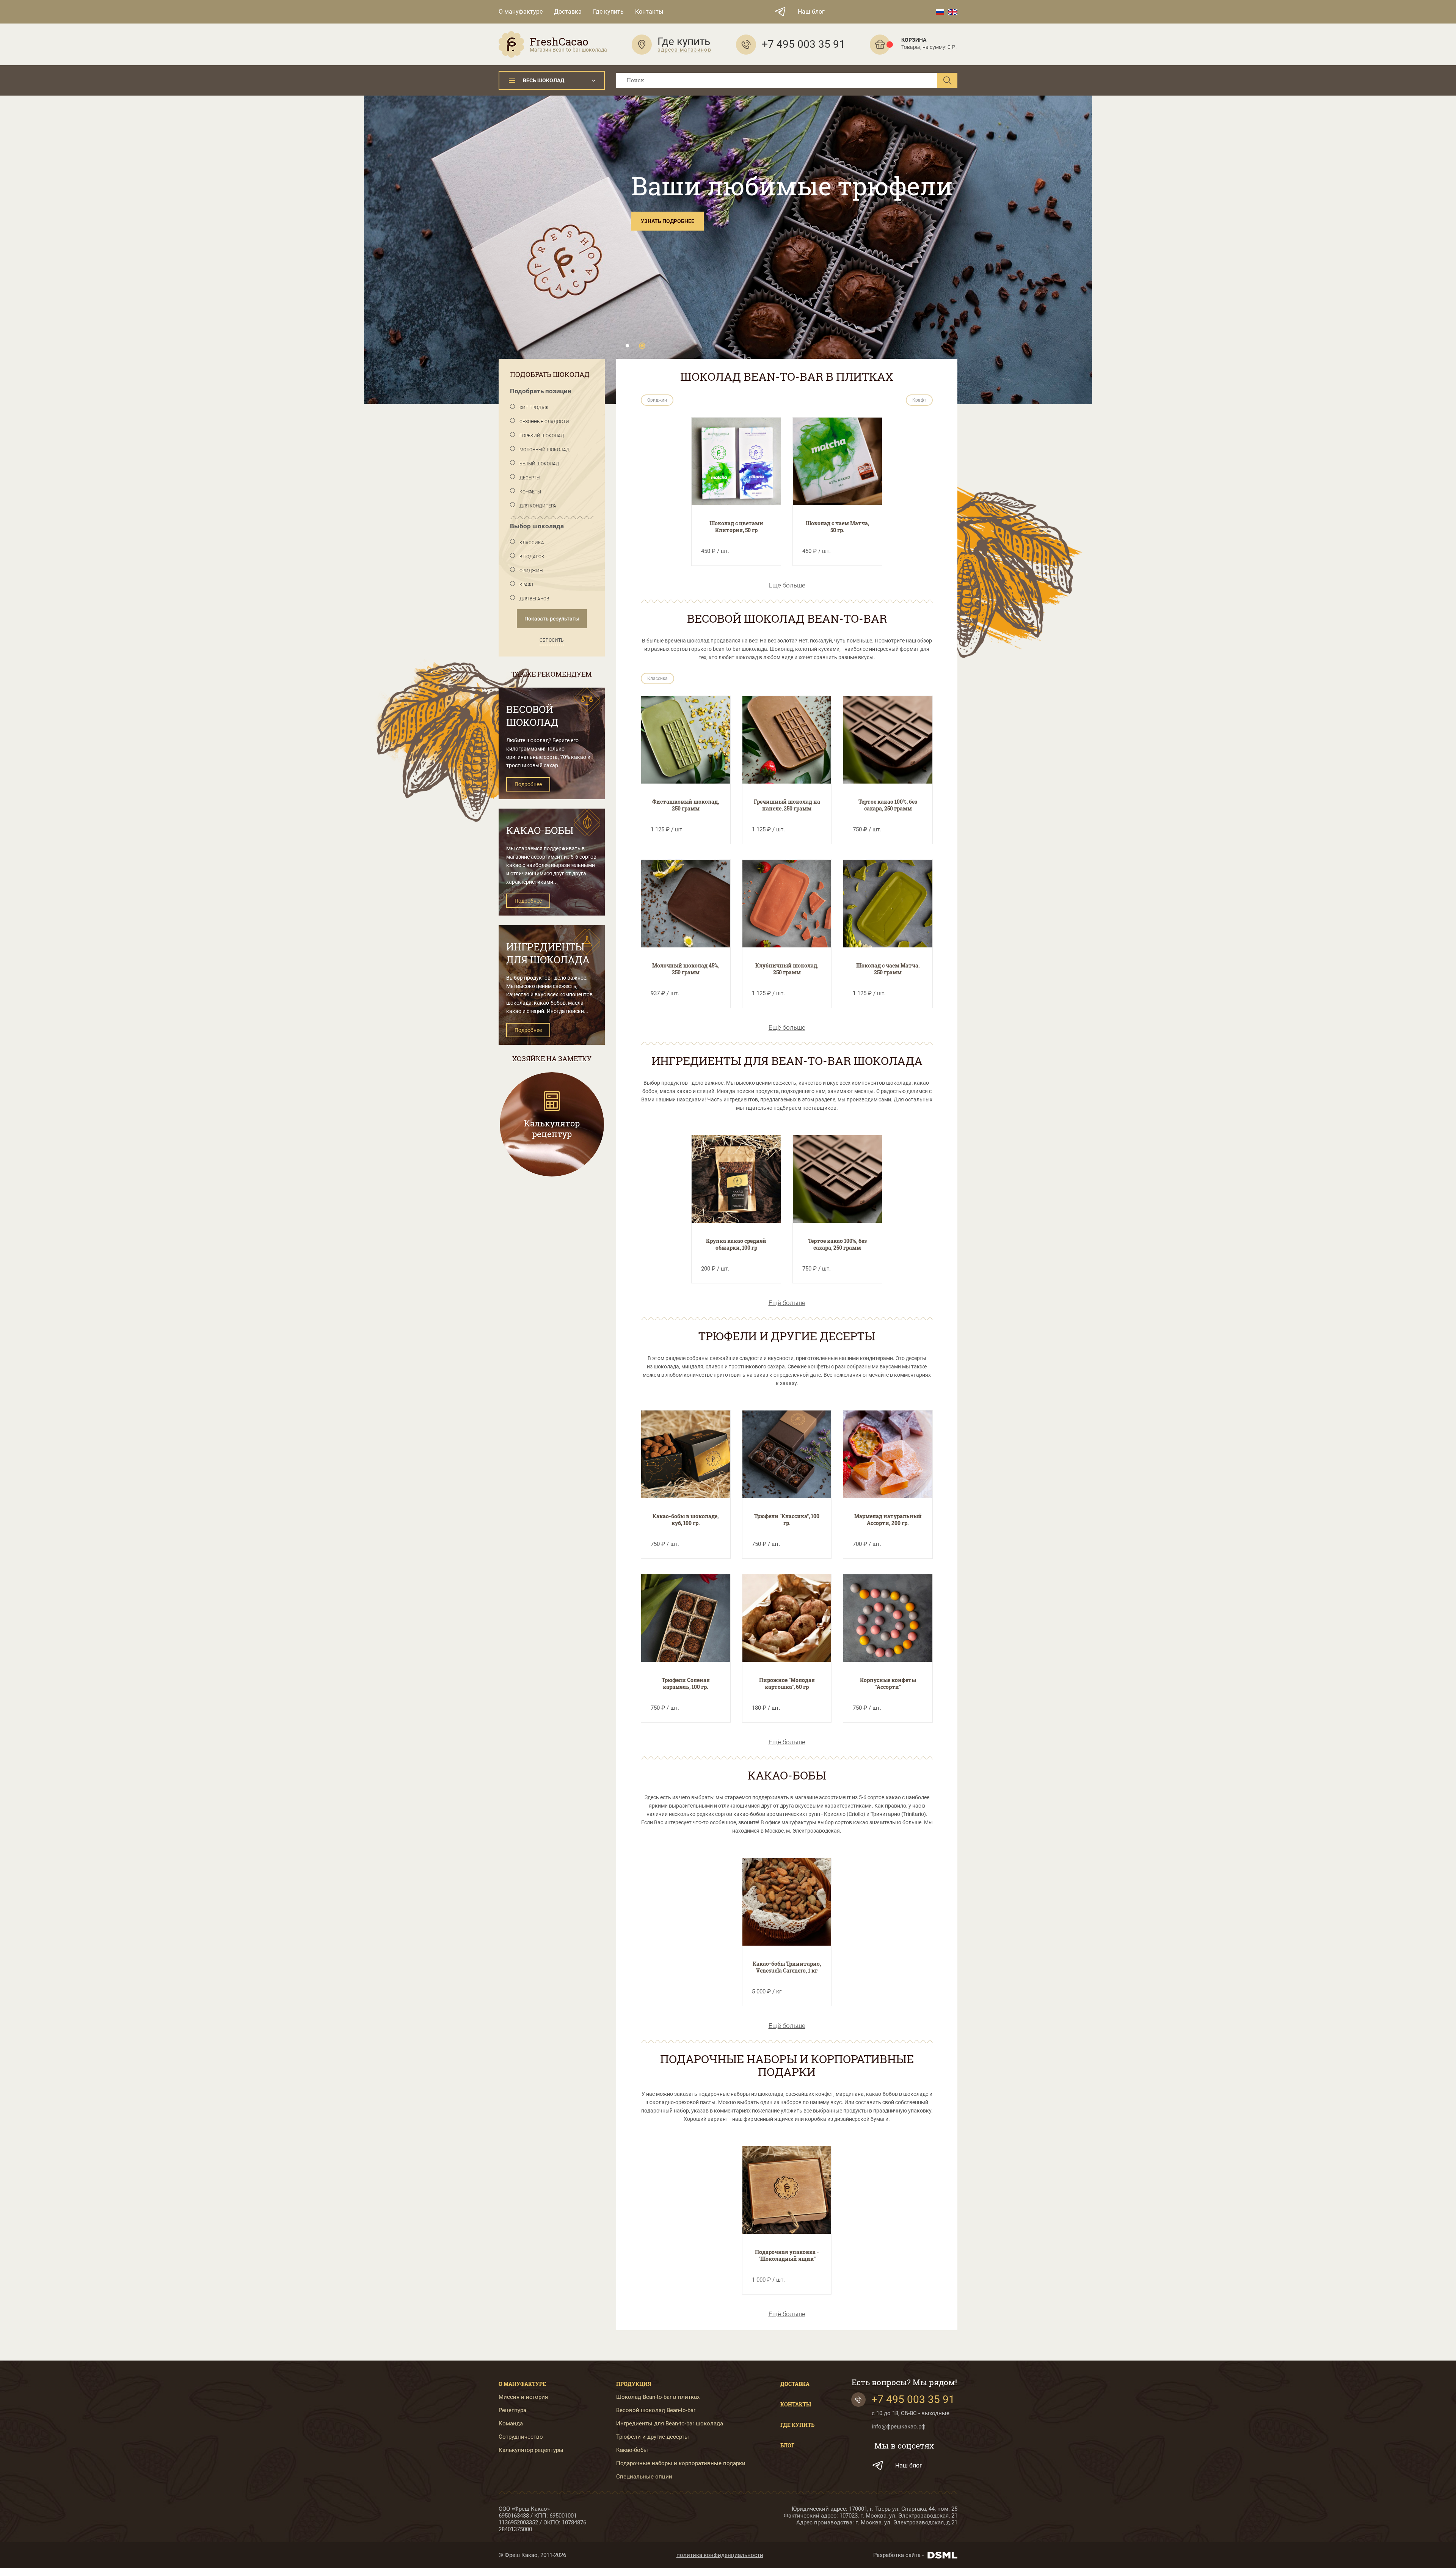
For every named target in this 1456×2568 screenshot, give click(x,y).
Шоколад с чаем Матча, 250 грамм (888, 969)
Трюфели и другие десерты (653, 2437)
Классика (657, 679)
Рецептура (512, 2410)
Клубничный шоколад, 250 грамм (787, 969)
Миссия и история (523, 2397)
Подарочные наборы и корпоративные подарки (681, 2464)
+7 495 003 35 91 (913, 2399)
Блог (787, 2445)
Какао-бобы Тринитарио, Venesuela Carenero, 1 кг (787, 1967)
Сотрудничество (521, 2437)
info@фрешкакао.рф (899, 2427)
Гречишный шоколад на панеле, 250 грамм (787, 805)
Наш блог (811, 12)
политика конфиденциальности (720, 2555)
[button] (627, 346)
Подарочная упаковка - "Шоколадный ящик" (787, 2255)
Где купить (608, 12)
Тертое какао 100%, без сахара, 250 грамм (888, 805)
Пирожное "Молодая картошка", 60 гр (787, 1683)
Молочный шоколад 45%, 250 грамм (686, 969)
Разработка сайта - (898, 2555)
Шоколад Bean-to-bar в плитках (658, 2397)
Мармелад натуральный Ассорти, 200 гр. (888, 1520)
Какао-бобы (632, 2450)
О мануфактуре (521, 12)
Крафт (919, 400)
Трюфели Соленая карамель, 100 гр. (686, 1683)
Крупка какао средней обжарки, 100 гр (736, 1244)
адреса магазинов (684, 50)
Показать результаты (552, 619)
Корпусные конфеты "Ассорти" (888, 1683)
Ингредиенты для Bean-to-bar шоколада (670, 2424)
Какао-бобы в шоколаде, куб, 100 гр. (686, 1520)
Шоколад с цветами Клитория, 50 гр (736, 527)
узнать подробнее (668, 221)
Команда (511, 2424)
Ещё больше (787, 585)
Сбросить (552, 640)
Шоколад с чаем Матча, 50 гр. (837, 527)
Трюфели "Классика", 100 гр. (787, 1520)
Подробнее (528, 784)
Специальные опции (644, 2477)
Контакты (649, 12)
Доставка (568, 12)
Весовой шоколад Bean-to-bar (656, 2410)
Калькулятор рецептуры (531, 2450)
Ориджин (657, 400)
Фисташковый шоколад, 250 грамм (686, 805)
